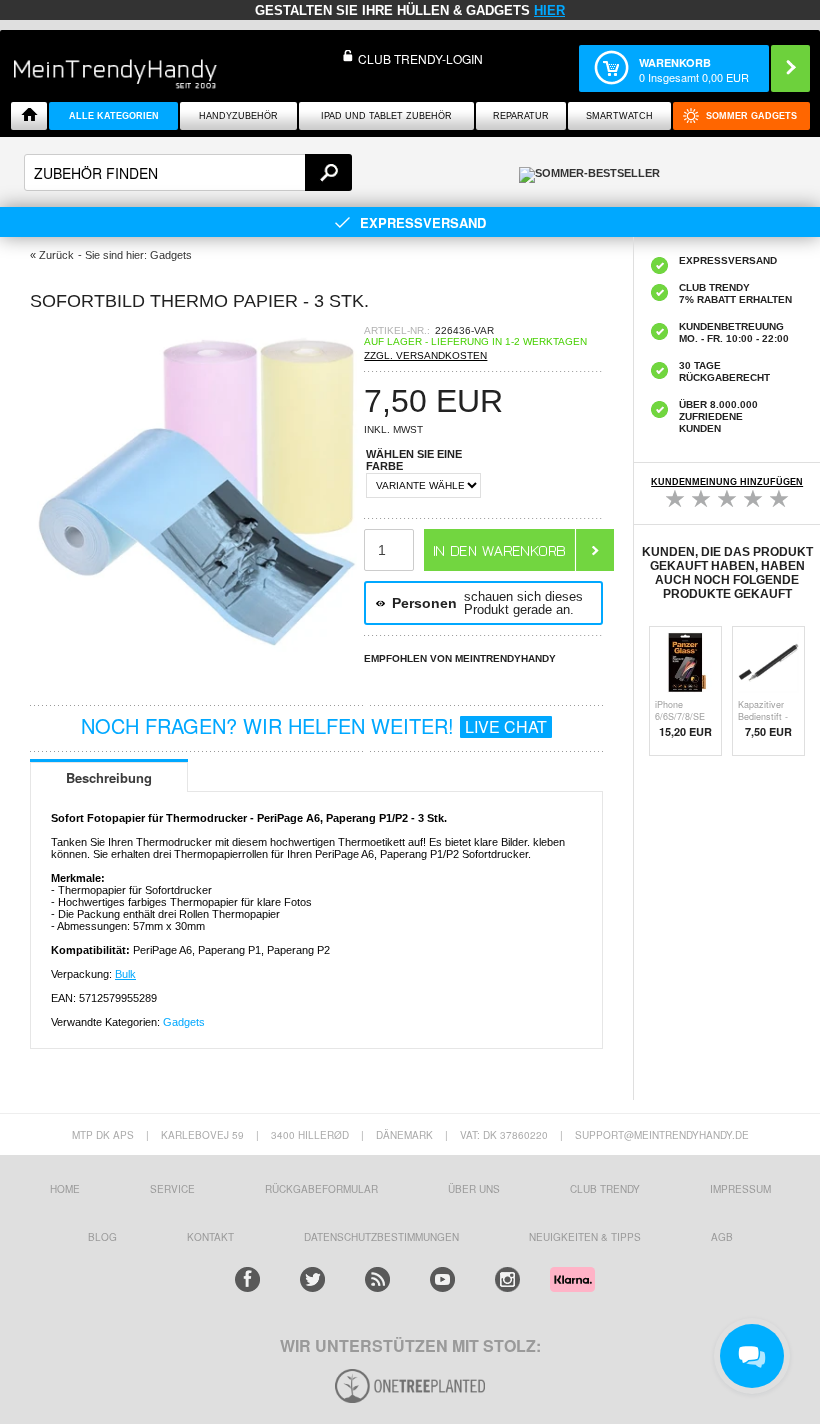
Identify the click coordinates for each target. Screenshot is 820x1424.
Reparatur (521, 116)
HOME (65, 1189)
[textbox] (188, 172)
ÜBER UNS (474, 1189)
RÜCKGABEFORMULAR (321, 1189)
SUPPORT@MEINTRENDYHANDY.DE (662, 1135)
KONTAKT (210, 1237)
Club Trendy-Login (420, 58)
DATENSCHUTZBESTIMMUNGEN (381, 1237)
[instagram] (507, 1279)
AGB (722, 1237)
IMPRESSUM (740, 1189)
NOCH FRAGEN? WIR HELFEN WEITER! (314, 725)
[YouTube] (442, 1279)
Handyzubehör (238, 116)
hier (549, 10)
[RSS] (377, 1279)
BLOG (102, 1237)
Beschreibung (109, 777)
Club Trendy (605, 1189)
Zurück (56, 255)
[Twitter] (312, 1279)
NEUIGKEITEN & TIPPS (585, 1237)
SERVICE (172, 1189)
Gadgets (184, 1022)
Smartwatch (619, 116)
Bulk (125, 974)
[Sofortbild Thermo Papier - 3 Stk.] (197, 653)
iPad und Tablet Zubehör (386, 116)
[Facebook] (247, 1279)
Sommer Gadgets (751, 116)
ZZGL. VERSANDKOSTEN (425, 355)
